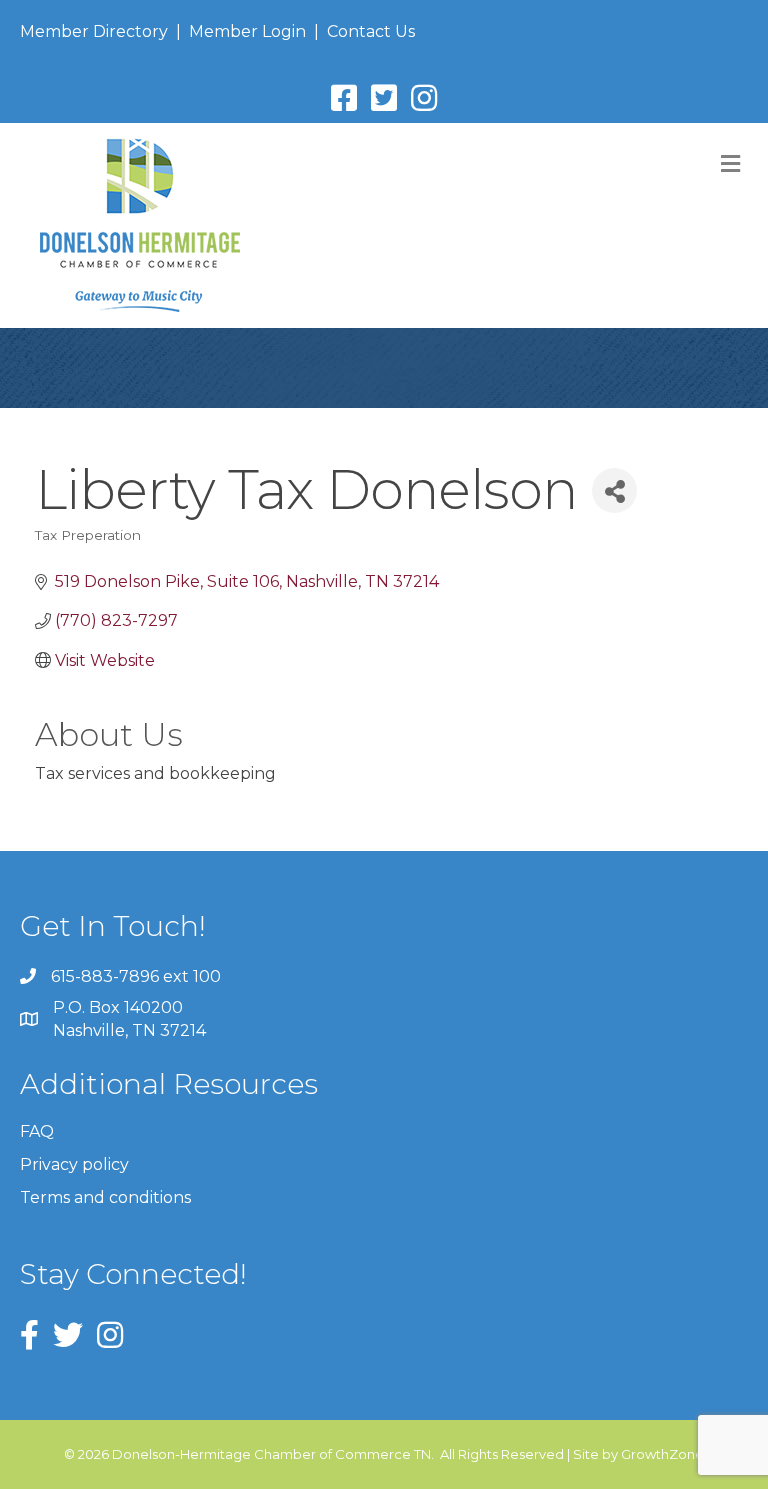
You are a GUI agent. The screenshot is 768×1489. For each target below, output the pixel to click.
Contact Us (371, 31)
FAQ (37, 1131)
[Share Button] (614, 490)
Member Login (247, 31)
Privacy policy (74, 1164)
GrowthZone (662, 1454)
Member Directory (94, 31)
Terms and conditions (105, 1197)
